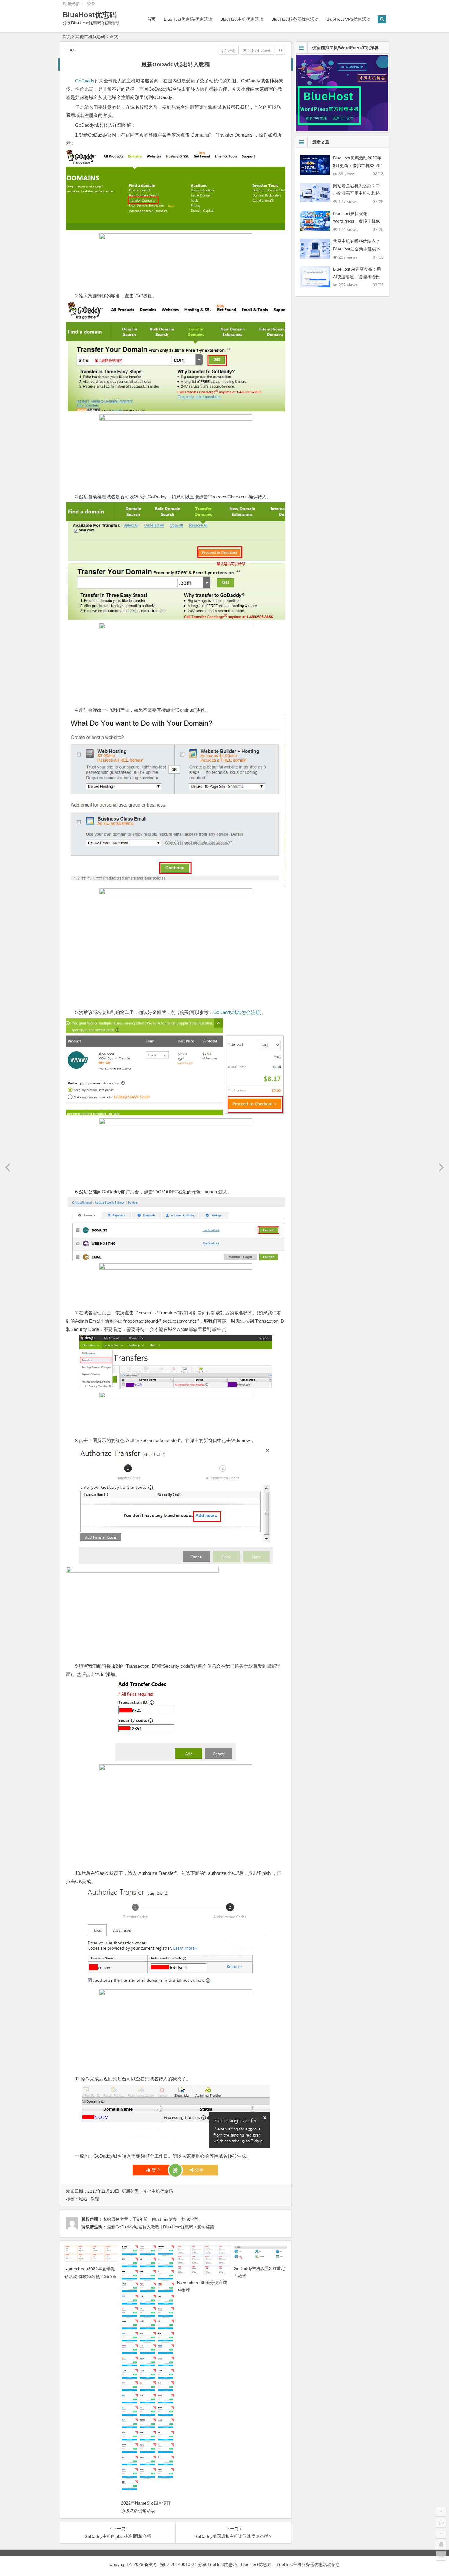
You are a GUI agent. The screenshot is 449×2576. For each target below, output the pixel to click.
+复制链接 (204, 2227)
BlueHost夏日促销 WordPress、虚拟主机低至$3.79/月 (356, 221)
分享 (199, 2170)
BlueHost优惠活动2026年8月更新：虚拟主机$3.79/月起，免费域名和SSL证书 (358, 166)
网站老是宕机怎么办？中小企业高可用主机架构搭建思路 (356, 193)
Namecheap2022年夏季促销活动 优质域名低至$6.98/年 (90, 2276)
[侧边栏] (280, 50)
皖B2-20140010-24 (179, 2564)
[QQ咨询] (441, 2545)
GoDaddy (85, 81)
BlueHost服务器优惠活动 (295, 19)
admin (162, 2219)
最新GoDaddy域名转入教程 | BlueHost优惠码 (150, 2227)
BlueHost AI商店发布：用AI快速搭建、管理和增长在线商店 (357, 277)
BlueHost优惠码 (90, 15)
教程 (95, 2199)
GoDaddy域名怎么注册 (237, 1012)
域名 (83, 2199)
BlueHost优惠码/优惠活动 (188, 19)
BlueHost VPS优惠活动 (349, 19)
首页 (151, 19)
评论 (231, 50)
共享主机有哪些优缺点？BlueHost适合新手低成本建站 (357, 249)
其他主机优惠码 (90, 37)
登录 (91, 4)
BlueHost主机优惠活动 (242, 19)
